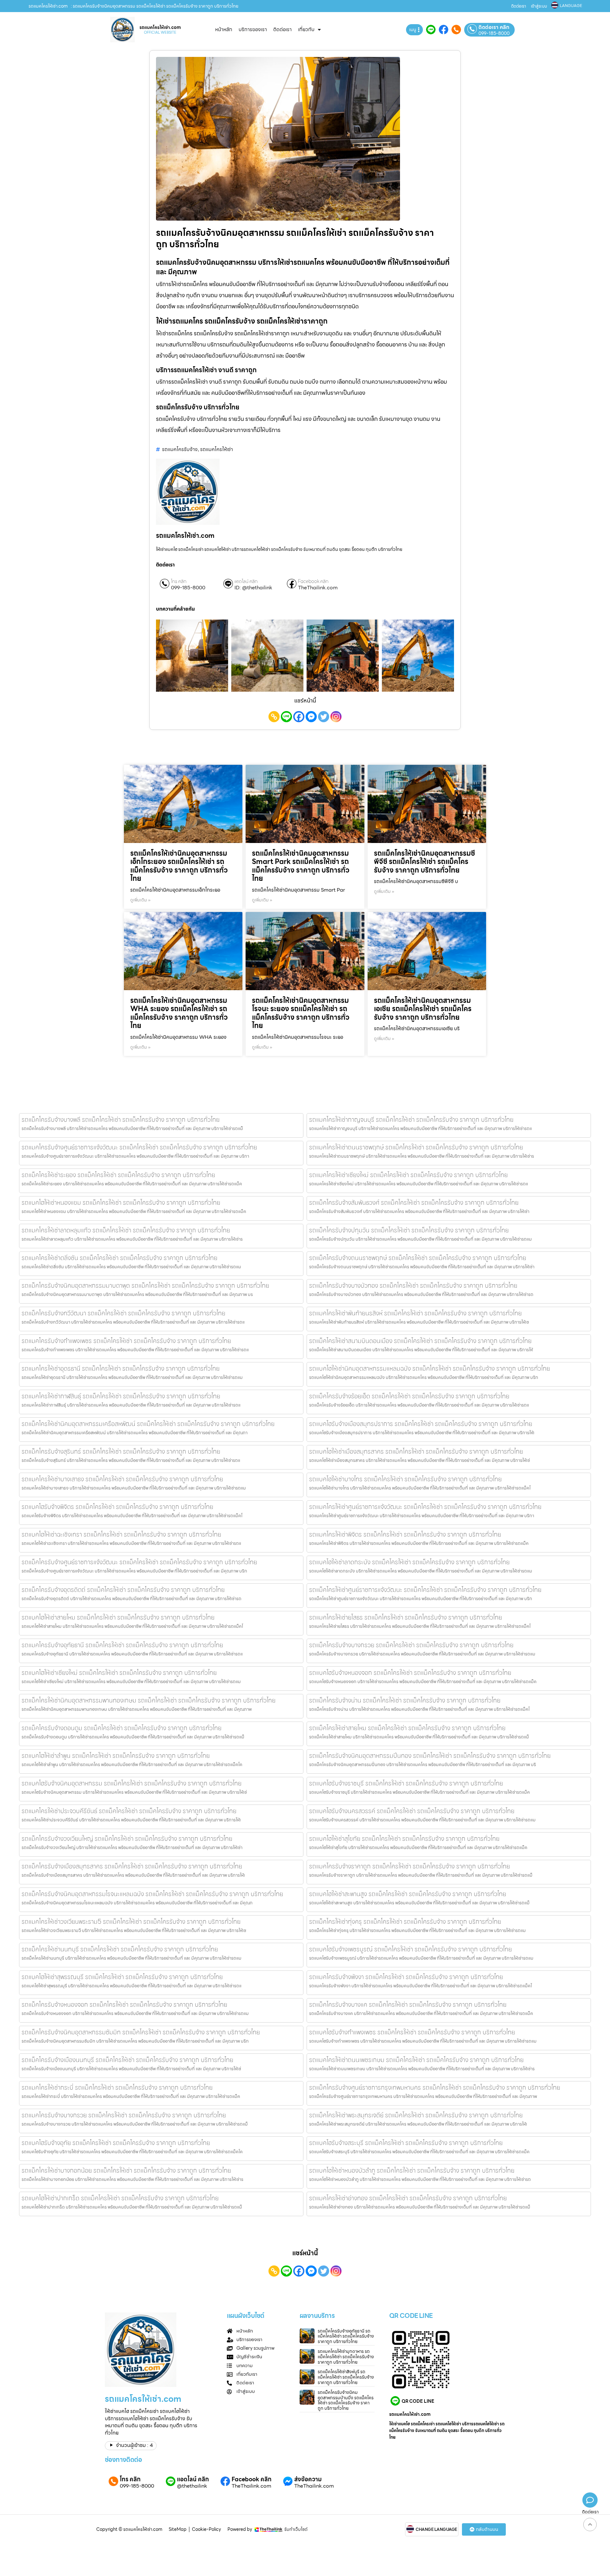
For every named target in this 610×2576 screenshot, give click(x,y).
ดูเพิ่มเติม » (140, 900)
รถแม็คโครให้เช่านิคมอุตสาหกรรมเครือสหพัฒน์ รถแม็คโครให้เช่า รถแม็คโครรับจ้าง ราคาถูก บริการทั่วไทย (148, 1424)
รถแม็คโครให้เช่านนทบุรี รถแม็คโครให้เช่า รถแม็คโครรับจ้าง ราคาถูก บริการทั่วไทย (120, 1949)
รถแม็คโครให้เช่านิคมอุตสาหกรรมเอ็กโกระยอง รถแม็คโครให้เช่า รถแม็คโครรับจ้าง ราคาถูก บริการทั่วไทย (179, 866)
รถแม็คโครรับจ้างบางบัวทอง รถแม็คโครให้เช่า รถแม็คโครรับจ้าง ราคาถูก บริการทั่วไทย (413, 1285)
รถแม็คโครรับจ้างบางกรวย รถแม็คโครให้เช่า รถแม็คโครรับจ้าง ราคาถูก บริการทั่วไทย (411, 1645)
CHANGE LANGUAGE (436, 2530)
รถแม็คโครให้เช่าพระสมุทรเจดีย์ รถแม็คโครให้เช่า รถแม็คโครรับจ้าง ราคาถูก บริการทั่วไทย (416, 2115)
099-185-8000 (494, 33)
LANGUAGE (571, 6)
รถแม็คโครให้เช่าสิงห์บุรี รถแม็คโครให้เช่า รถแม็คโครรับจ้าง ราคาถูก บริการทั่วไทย (346, 2377)
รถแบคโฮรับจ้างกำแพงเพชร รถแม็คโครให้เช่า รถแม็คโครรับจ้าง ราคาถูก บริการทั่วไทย (412, 2032)
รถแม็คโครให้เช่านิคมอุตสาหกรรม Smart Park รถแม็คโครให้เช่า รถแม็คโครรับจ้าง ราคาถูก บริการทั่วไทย (301, 866)
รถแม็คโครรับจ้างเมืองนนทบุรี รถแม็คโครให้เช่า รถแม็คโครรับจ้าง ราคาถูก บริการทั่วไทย (127, 2060)
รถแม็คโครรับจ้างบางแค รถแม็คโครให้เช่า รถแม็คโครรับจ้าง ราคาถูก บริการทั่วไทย (408, 2004)
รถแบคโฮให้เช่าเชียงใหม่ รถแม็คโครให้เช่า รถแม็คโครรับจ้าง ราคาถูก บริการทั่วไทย (119, 1673)
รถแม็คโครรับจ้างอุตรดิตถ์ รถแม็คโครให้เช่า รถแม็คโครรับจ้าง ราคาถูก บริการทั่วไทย (123, 1590)
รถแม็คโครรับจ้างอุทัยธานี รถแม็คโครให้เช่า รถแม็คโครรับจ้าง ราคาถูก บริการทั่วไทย (346, 2336)
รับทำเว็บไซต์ (296, 2529)
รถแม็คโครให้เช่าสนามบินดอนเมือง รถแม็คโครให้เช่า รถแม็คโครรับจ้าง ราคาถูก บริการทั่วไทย (420, 1341)
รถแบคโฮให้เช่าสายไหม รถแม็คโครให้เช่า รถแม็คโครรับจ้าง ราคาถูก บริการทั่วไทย (118, 1617)
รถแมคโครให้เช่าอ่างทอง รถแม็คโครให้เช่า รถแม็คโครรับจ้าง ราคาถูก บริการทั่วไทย (408, 2198)
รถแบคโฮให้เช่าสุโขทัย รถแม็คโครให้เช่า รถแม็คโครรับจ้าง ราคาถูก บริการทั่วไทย (404, 1839)
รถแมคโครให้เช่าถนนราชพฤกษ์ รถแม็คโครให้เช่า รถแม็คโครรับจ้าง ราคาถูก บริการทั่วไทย (416, 1147)
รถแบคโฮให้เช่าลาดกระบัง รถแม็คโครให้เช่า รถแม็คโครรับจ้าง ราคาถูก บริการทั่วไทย (409, 1562)
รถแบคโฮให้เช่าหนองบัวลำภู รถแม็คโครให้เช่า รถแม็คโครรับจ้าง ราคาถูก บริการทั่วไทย (412, 2170)
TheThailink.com (318, 588)
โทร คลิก (179, 582)
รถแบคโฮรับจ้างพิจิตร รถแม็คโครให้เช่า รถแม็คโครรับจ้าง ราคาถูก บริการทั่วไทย (117, 1507)
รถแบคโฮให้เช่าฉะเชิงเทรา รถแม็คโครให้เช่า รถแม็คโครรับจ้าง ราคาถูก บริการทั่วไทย (121, 1534)
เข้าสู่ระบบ (539, 6)
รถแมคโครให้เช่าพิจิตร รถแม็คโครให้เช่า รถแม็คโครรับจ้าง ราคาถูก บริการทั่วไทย (405, 1534)
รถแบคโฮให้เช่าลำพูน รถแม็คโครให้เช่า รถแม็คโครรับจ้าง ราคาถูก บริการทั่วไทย (116, 1756)
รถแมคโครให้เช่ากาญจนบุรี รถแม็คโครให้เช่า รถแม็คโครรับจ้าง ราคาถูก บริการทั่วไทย (411, 1120)
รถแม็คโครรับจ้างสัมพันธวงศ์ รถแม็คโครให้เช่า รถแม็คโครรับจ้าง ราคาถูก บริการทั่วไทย (414, 1202)
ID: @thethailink (253, 588)
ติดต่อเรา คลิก (494, 27)
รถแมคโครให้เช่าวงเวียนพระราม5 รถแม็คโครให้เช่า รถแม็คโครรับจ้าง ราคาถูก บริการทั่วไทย (131, 1922)
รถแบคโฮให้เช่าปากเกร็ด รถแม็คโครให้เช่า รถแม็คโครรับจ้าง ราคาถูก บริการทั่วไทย (120, 2198)
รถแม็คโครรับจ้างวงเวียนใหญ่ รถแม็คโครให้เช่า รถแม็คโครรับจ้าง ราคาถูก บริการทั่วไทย (127, 1839)
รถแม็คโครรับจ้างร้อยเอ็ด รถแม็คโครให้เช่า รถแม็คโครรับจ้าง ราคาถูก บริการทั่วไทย (409, 1396)
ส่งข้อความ (308, 2479)
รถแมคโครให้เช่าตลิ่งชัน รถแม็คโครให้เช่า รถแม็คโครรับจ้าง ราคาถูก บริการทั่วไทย (119, 1258)
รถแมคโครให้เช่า (217, 449)
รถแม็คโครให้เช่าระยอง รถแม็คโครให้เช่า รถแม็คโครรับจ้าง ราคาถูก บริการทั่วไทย (118, 1175)
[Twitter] (324, 717)
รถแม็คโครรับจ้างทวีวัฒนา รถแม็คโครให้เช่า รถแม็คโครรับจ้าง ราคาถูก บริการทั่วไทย (123, 1313)
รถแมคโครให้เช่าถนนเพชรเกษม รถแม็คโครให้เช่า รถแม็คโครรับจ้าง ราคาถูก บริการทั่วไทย (416, 2060)
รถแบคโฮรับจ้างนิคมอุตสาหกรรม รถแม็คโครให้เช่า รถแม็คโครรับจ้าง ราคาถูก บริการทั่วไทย (132, 1783)
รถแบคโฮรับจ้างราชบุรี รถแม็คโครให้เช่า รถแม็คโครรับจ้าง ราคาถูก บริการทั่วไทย (406, 1783)
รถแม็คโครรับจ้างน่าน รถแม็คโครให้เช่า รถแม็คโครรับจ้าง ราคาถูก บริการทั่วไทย (405, 1700)
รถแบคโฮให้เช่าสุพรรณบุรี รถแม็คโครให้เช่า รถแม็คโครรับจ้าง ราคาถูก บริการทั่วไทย (122, 1977)
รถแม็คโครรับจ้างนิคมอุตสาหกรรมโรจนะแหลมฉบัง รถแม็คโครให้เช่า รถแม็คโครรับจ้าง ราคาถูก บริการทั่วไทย (152, 1894)
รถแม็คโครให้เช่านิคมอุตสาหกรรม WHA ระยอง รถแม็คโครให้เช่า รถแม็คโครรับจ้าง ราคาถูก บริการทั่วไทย (179, 1013)
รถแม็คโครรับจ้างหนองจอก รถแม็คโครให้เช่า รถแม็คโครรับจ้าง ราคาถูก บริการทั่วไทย (124, 2004)
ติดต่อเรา (519, 6)
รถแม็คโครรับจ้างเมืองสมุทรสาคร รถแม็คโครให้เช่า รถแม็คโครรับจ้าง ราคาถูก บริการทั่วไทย (132, 1866)
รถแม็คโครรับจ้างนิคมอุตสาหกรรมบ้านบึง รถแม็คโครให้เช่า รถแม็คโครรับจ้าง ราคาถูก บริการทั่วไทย (346, 2400)
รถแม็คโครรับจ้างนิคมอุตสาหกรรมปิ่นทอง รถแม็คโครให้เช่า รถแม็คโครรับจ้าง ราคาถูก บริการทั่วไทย (430, 1756)
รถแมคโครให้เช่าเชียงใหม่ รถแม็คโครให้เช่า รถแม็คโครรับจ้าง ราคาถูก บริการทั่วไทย (408, 1175)
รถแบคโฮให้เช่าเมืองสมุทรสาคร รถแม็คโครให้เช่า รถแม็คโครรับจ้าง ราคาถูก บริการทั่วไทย (416, 1451)
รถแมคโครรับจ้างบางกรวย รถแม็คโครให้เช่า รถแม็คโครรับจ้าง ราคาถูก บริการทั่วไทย (124, 2115)
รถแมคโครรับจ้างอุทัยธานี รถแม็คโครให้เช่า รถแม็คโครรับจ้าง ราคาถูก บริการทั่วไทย (122, 1645)
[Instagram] (336, 717)
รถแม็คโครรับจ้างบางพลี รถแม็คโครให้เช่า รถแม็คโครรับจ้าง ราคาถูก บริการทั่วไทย (121, 1120)
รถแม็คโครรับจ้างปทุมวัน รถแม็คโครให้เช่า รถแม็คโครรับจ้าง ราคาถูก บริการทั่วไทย (409, 1230)
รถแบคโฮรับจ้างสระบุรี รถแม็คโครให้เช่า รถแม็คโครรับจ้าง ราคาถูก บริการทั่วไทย (406, 2143)
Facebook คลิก (313, 582)
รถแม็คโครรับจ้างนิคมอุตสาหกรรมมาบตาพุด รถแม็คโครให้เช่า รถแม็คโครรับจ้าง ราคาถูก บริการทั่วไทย (145, 1285)
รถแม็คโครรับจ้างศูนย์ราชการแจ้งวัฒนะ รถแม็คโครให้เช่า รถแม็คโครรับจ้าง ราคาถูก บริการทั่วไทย (139, 1562)
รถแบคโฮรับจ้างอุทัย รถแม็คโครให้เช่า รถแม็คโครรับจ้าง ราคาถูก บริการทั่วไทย (116, 2143)
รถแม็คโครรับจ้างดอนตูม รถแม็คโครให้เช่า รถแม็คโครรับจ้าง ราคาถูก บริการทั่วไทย (122, 1728)
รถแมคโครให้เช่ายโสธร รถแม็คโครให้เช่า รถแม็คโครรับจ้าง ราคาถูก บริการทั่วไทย (406, 1617)
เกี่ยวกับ (306, 29)
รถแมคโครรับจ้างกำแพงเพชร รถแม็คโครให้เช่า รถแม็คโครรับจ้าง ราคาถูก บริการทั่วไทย (126, 1341)
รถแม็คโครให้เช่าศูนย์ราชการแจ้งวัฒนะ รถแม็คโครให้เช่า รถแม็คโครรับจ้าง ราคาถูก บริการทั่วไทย (425, 1590)
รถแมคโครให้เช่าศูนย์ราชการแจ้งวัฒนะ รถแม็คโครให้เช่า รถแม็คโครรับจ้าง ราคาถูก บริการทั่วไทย (425, 1507)
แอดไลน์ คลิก (246, 582)
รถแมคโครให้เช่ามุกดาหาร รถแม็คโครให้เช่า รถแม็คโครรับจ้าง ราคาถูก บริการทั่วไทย (346, 2357)
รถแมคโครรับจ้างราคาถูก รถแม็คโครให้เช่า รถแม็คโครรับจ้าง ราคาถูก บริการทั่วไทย (410, 1866)
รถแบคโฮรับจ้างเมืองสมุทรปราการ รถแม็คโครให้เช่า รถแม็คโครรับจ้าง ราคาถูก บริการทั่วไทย (421, 1424)
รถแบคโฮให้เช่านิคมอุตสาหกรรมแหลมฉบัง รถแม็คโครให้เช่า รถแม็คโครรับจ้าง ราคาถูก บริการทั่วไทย (430, 1368)
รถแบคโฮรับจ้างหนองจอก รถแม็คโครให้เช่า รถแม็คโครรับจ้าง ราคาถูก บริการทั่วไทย (410, 1673)
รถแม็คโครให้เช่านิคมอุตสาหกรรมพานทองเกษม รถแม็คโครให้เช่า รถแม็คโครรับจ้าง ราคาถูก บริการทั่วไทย (149, 1700)
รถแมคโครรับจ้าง (180, 449)
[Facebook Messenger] (311, 717)
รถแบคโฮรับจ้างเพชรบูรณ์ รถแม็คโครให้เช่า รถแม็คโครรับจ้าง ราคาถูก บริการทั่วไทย (410, 1949)
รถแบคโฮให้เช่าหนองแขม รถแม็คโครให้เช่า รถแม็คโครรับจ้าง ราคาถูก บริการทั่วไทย (121, 1202)
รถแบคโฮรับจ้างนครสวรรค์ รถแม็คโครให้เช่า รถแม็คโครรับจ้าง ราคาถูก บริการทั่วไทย (412, 1811)
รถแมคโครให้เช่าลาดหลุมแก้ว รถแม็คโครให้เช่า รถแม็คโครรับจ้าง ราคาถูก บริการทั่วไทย (126, 1230)
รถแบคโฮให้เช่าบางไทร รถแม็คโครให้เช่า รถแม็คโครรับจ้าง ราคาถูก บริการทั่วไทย (405, 1479)
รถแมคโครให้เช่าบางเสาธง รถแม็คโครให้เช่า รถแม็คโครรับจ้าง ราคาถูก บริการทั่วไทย (122, 1479)
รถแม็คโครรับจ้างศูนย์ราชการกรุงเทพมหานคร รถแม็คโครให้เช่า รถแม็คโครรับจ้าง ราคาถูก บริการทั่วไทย (435, 2087)
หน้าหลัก (224, 29)
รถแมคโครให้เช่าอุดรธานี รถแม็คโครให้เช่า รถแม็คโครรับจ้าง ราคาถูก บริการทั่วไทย (121, 1368)
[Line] (286, 717)
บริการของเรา (253, 29)
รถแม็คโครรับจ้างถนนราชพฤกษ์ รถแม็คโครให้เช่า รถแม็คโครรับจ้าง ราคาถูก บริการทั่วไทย (418, 1258)
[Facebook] (299, 717)
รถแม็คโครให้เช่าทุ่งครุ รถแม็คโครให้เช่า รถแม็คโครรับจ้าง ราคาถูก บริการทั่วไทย (405, 1922)
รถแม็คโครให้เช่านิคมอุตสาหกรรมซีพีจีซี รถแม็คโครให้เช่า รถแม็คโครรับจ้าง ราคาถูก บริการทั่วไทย (424, 862)
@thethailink (192, 2486)
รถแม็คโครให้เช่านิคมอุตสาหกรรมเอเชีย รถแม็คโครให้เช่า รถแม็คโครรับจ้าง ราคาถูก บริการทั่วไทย (423, 1009)
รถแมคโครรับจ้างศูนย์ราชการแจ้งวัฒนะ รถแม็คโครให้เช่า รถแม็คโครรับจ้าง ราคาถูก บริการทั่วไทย (139, 1147)
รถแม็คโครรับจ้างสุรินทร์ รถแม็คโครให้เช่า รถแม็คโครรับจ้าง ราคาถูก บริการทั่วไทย (121, 1451)
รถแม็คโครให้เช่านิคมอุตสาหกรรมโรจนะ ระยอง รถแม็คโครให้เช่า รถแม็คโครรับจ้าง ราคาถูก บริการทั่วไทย (301, 1013)
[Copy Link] (274, 717)
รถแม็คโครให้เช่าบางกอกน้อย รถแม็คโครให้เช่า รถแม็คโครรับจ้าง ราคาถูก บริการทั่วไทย (126, 2170)
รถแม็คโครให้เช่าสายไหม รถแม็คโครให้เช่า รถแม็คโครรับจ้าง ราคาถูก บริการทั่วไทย (407, 1728)
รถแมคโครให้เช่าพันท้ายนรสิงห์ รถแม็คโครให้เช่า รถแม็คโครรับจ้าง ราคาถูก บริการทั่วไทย (415, 1313)
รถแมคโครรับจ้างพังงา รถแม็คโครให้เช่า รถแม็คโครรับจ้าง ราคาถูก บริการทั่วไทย (406, 1977)
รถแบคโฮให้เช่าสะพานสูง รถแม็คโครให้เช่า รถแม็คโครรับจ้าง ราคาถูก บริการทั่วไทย (408, 1894)
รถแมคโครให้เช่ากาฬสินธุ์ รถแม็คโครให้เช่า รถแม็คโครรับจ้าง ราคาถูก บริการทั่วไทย (121, 1396)
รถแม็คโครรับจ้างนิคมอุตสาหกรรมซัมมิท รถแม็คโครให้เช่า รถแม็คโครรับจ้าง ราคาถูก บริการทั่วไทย (141, 2032)
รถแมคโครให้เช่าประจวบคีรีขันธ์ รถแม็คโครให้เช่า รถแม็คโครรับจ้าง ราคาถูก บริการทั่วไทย (129, 1811)
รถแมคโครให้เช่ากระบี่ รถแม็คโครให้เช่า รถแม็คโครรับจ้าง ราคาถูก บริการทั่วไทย (117, 2087)
